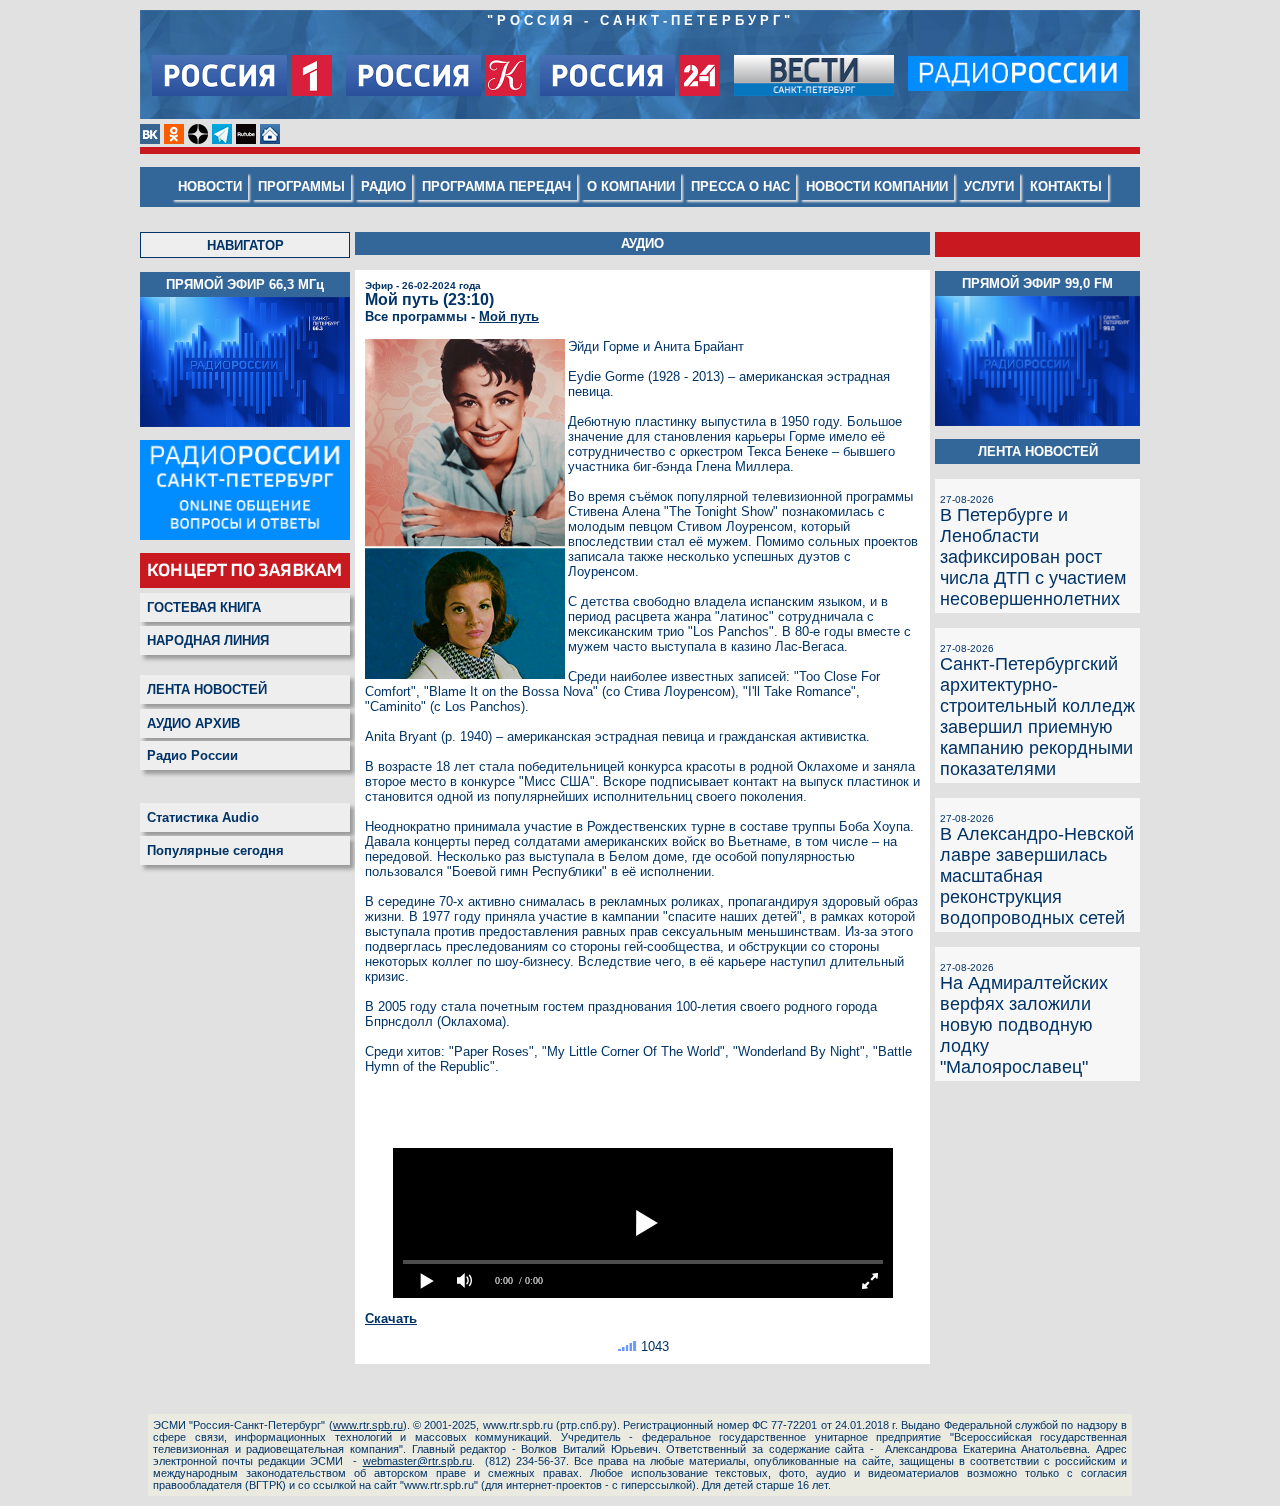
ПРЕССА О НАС (740, 186)
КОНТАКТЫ (1066, 186)
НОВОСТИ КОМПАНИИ (877, 186)
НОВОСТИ (210, 186)
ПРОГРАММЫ (301, 186)
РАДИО (383, 186)
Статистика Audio (203, 817)
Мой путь (509, 316)
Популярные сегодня (215, 850)
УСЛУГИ (989, 186)
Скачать (391, 1318)
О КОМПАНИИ (631, 186)
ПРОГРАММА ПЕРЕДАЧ (496, 186)
